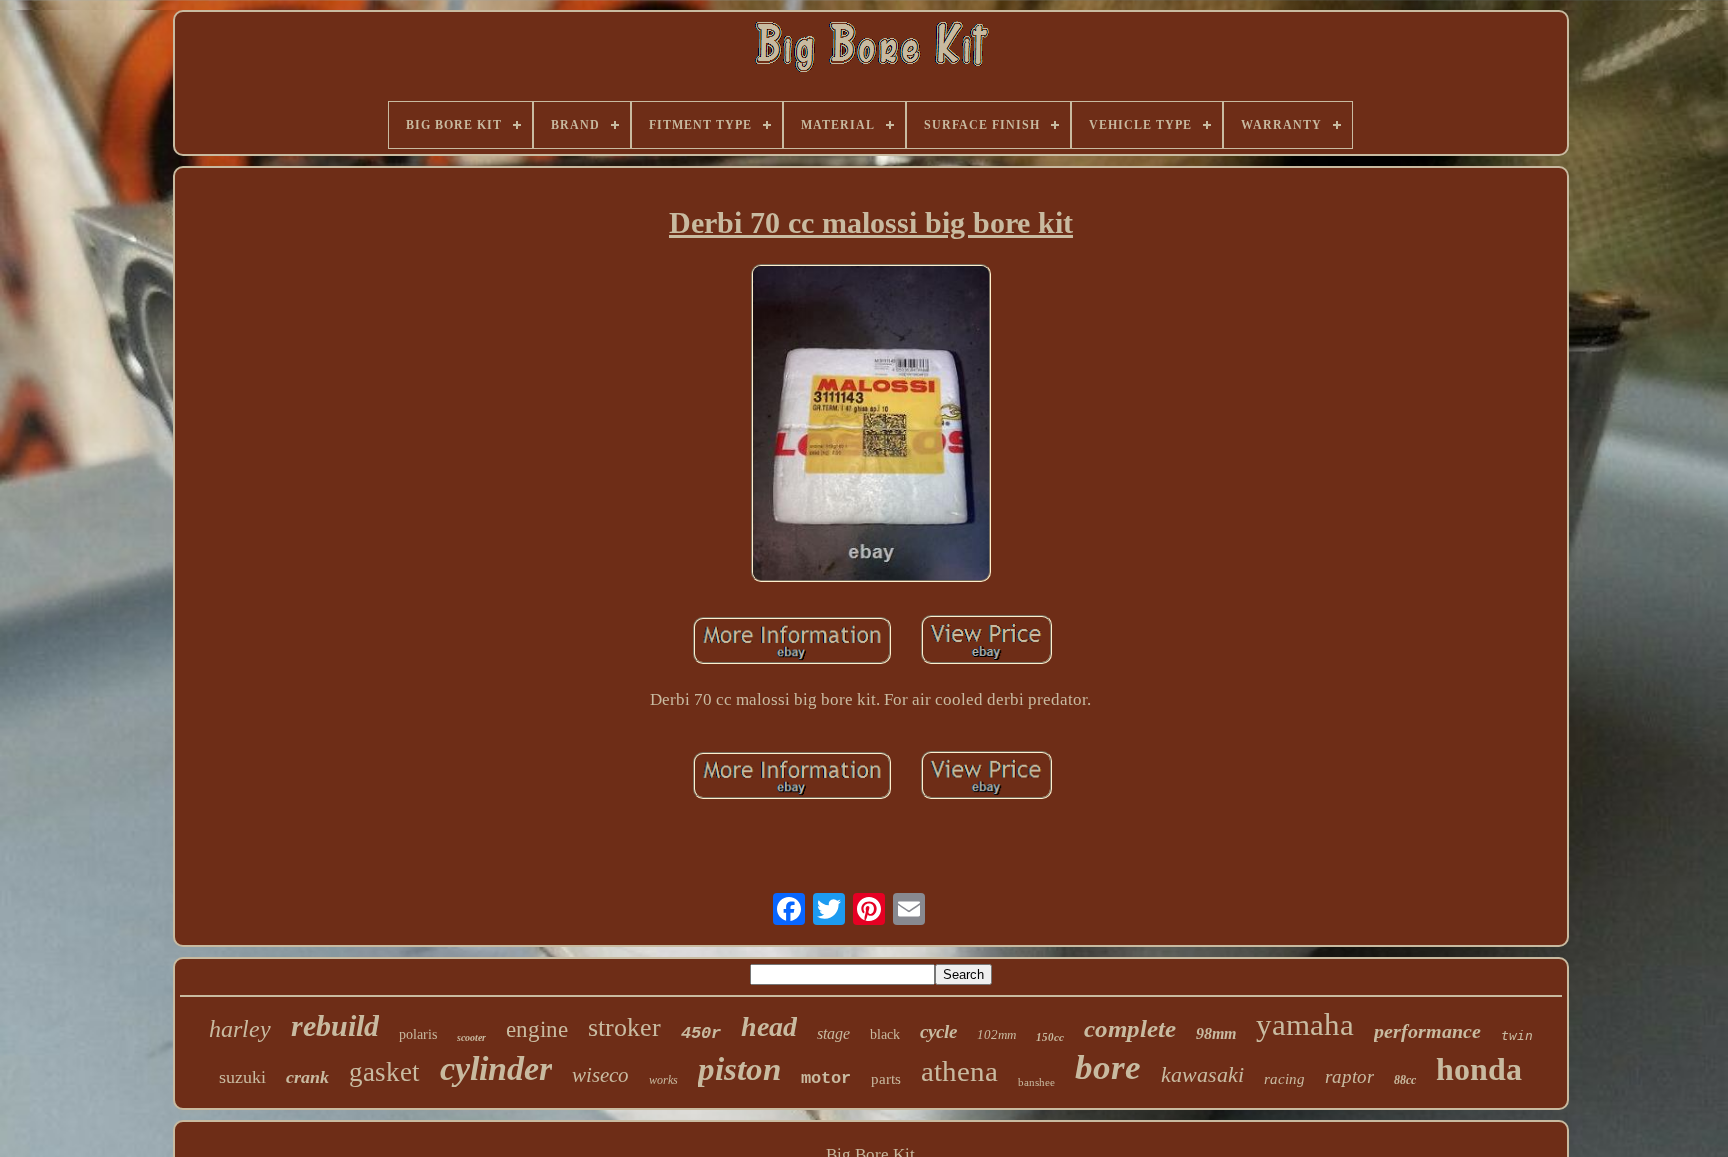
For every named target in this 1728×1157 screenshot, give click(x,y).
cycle (938, 1031)
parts (886, 1079)
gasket (384, 1072)
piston (739, 1069)
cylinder (496, 1068)
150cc (1050, 1037)
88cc (1405, 1080)
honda (1479, 1069)
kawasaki (1202, 1074)
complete (1130, 1028)
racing (1284, 1079)
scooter (471, 1037)
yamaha (1305, 1024)
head (769, 1026)
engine (537, 1029)
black (885, 1034)
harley (240, 1029)
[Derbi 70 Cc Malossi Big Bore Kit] (871, 425)
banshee (1036, 1082)
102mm (996, 1034)
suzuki (242, 1077)
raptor (1349, 1076)
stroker (624, 1027)
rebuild (335, 1025)
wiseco (600, 1075)
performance (1427, 1031)
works (663, 1080)
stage (833, 1033)
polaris (418, 1034)
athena (959, 1071)
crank (307, 1077)
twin (1517, 1035)
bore (1108, 1067)
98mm (1216, 1033)
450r (701, 1033)
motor (826, 1078)
